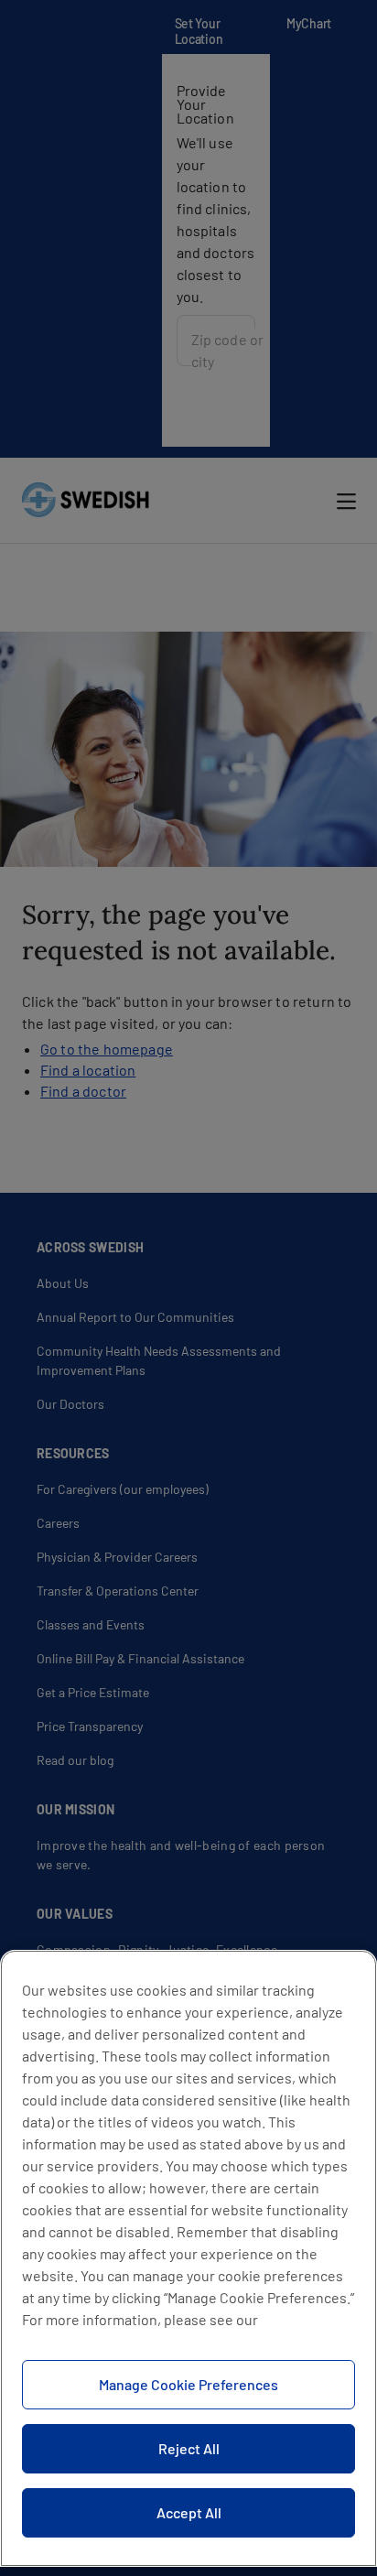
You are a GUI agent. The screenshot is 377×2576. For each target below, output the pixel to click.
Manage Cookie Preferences (188, 2384)
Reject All (189, 2448)
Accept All (189, 2512)
